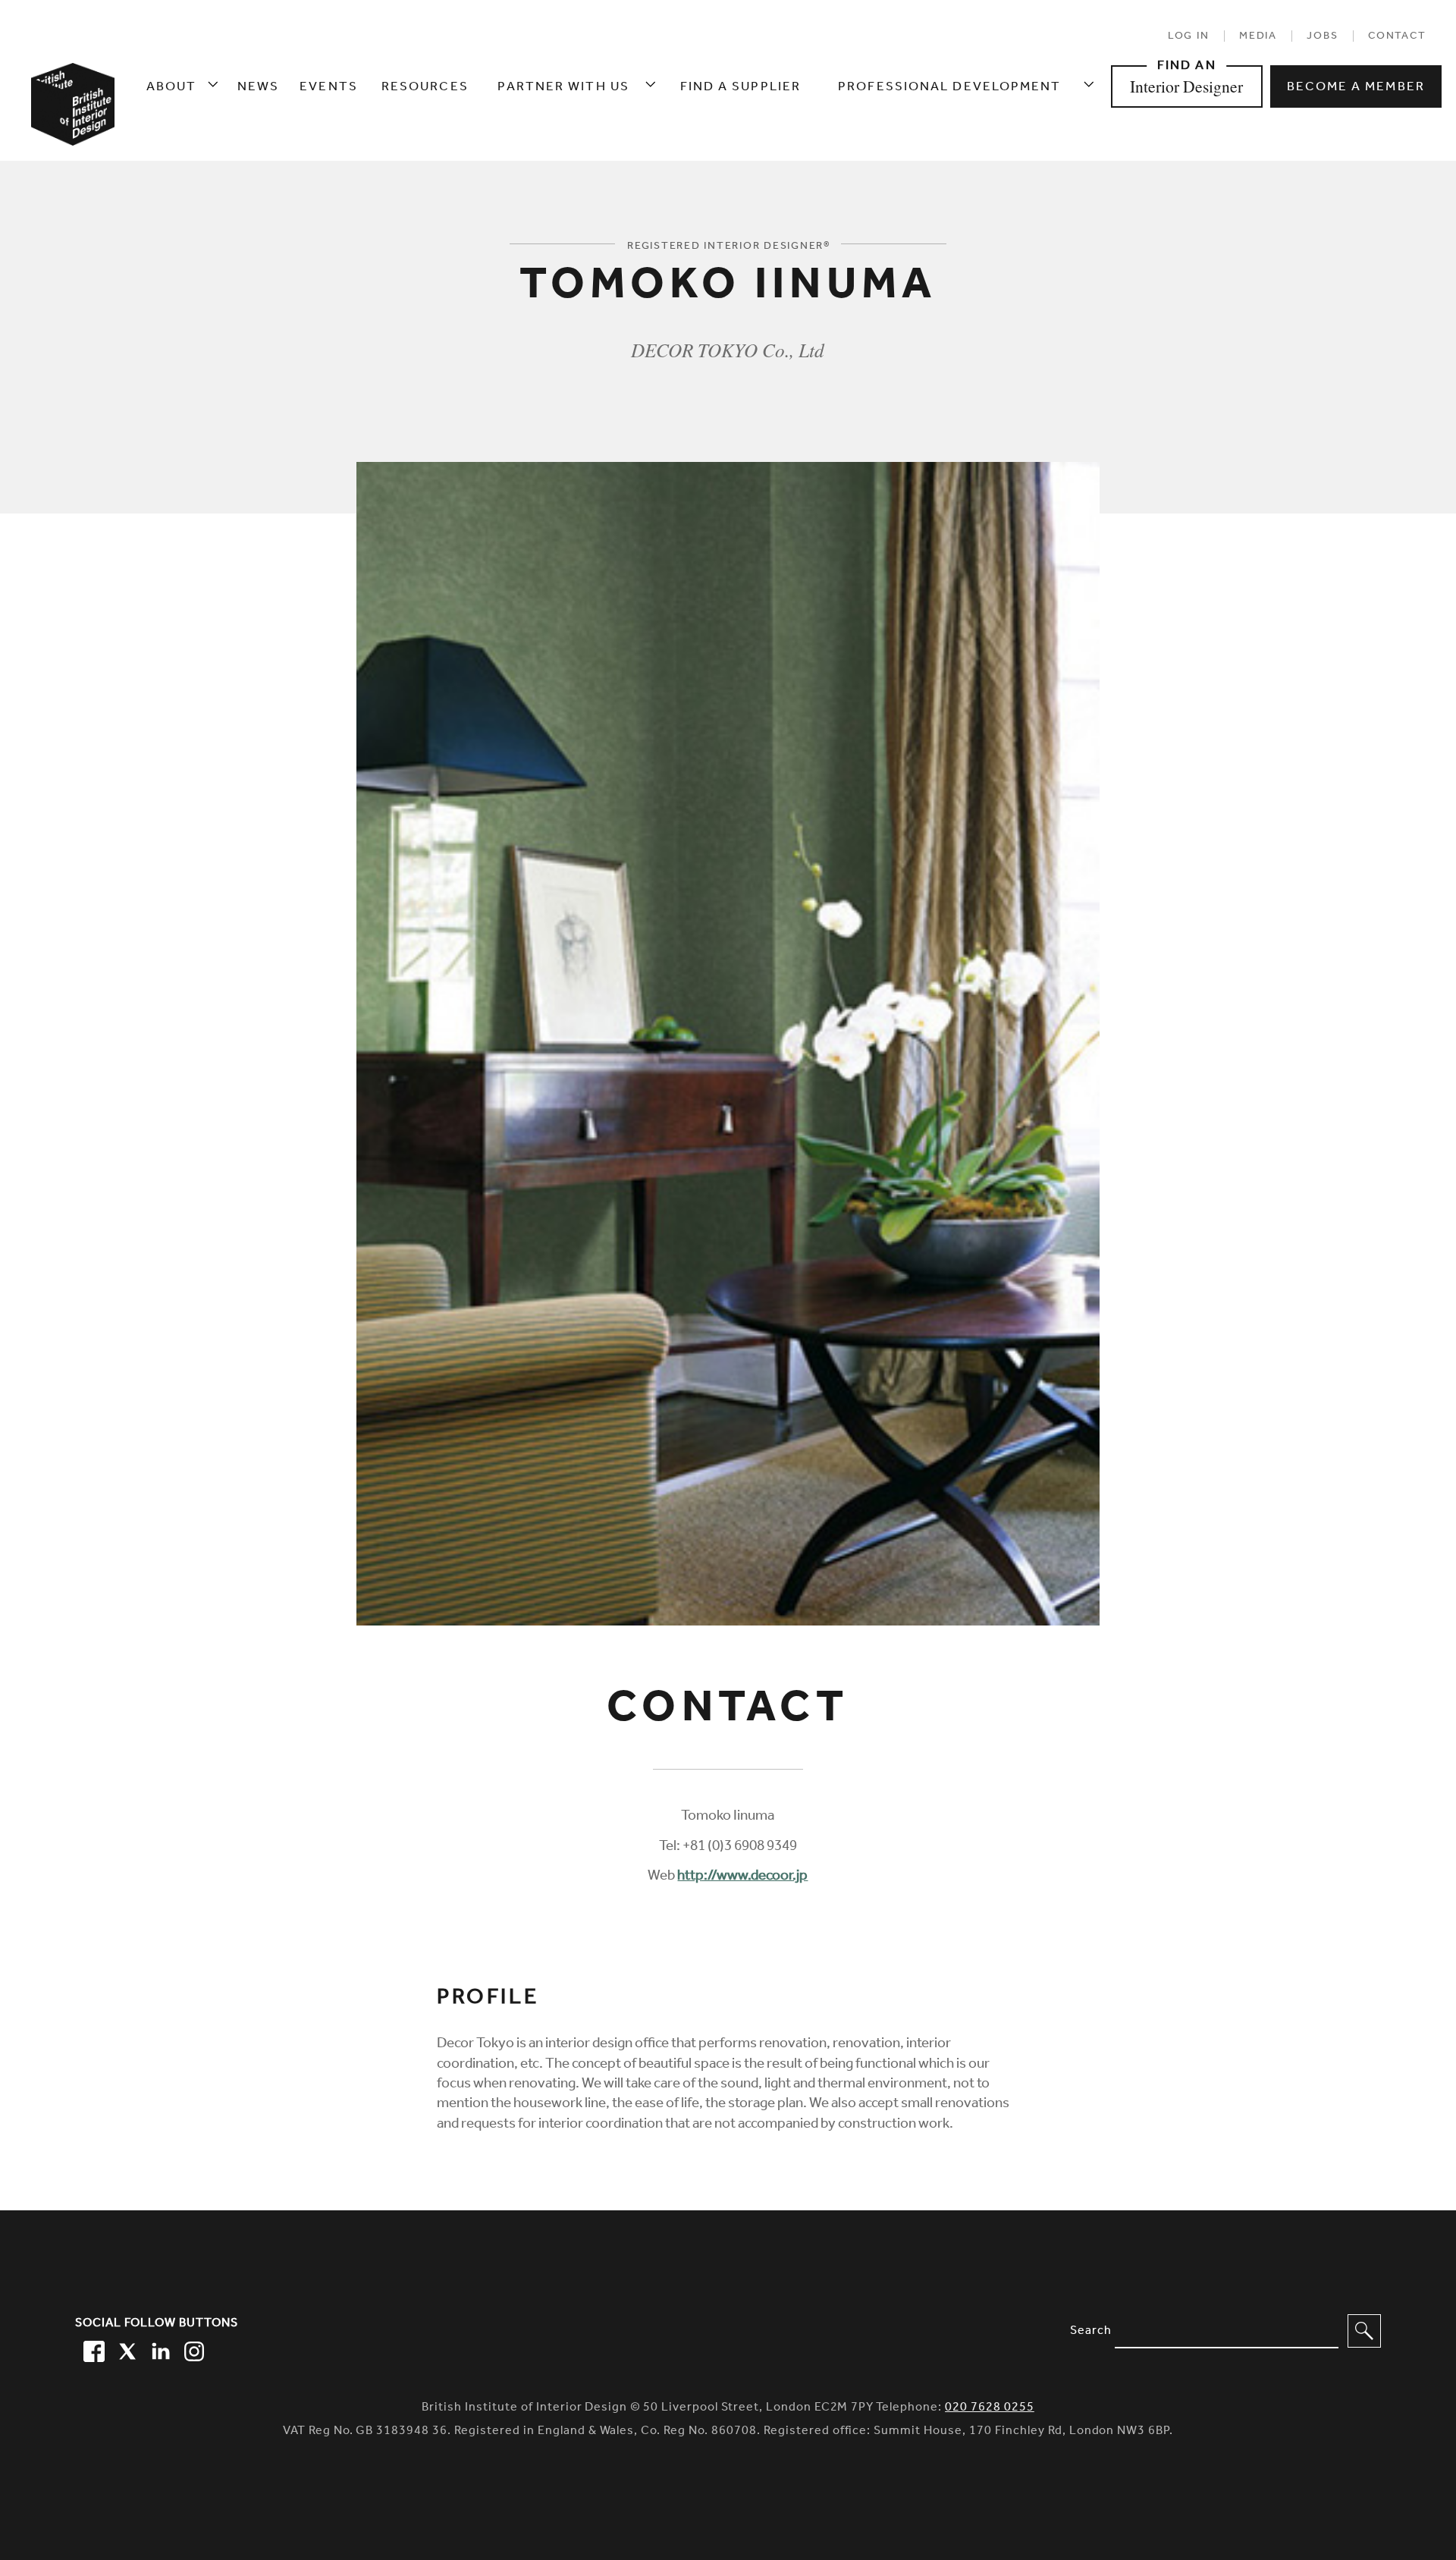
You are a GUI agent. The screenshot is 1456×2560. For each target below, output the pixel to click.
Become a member (1356, 88)
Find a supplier (741, 88)
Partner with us (563, 88)
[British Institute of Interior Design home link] (73, 129)
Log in (1189, 37)
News (258, 88)
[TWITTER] (125, 2349)
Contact (1397, 37)
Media (1258, 37)
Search (1091, 2332)
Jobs (1322, 37)
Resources (425, 88)
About (172, 88)
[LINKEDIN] (158, 2349)
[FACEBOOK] (92, 2349)
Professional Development (949, 88)
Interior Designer (1186, 86)
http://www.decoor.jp (742, 1877)
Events (329, 88)
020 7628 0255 (990, 2409)
